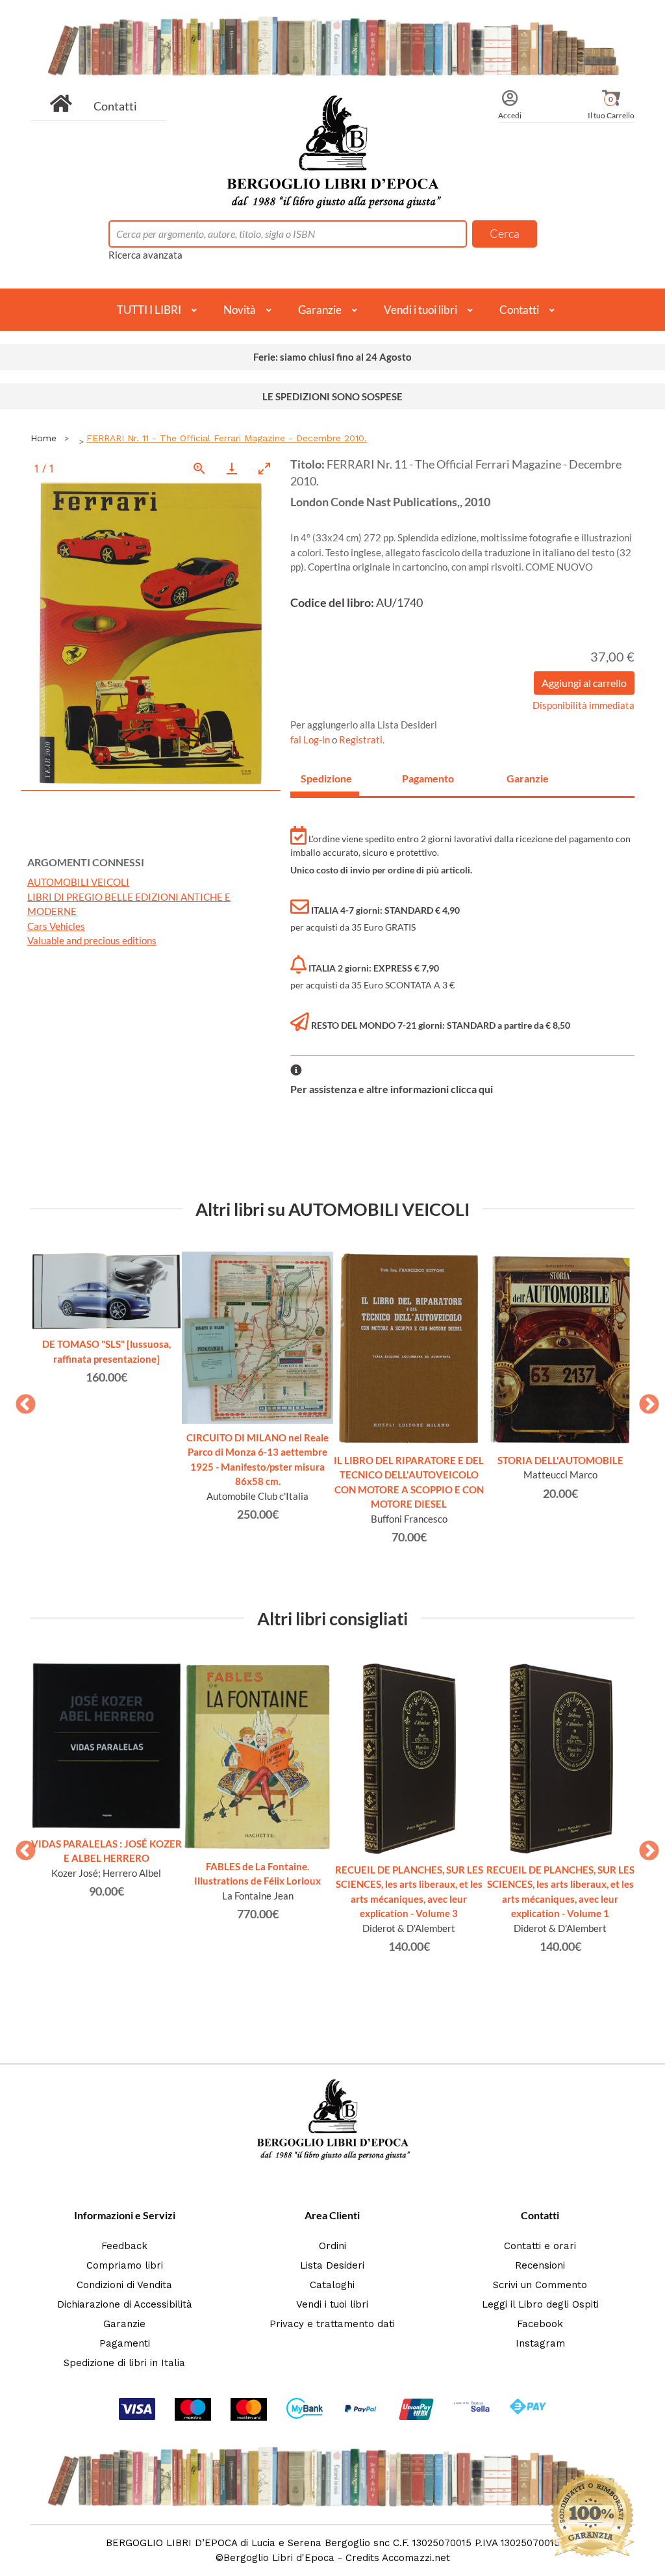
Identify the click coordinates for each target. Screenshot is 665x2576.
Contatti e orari (540, 2246)
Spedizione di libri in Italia (124, 2363)
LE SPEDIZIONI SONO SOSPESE (332, 396)
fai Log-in (311, 740)
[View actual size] (199, 468)
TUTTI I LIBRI (149, 310)
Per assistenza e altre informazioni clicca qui (392, 1089)
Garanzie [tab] (528, 778)
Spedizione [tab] (326, 778)
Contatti (115, 106)
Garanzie (320, 310)
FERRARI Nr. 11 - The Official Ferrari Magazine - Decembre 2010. (227, 438)
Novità (240, 310)
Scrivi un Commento (540, 2285)
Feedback (124, 2246)
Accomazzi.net (416, 2558)
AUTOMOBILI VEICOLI (78, 882)
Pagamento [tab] (428, 778)
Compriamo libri (125, 2265)
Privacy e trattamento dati (332, 2324)
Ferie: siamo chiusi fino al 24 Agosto (332, 357)
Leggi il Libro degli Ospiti (540, 2304)
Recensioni (540, 2265)
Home (44, 438)
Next (644, 1400)
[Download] (232, 468)
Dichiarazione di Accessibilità (125, 2304)
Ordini (332, 2246)
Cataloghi (332, 2285)
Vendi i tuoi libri (420, 310)
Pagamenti (125, 2343)
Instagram (540, 2343)
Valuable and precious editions (92, 940)
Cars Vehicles (56, 926)
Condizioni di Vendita (124, 2285)
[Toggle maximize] (264, 468)
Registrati (361, 740)
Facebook (540, 2324)
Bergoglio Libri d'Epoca (279, 2558)
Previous (21, 1400)
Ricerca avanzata (145, 255)
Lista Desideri (332, 2265)
